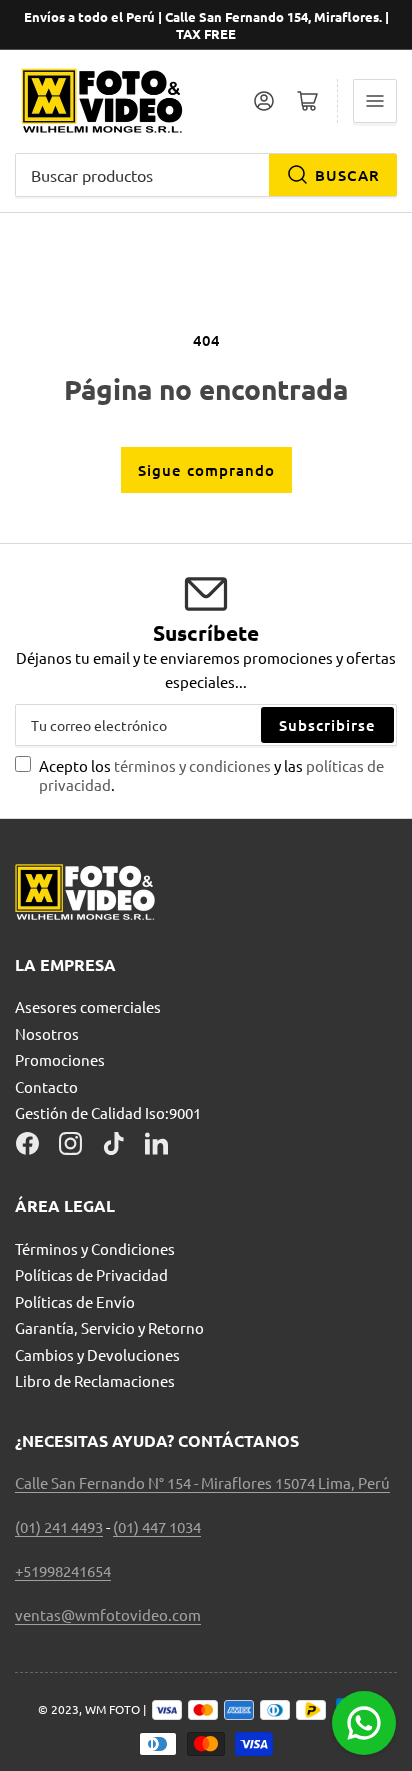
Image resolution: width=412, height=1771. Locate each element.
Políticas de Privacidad (91, 1274)
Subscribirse (327, 725)
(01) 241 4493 (59, 1526)
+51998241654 (63, 1570)
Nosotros (47, 1033)
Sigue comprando (206, 470)
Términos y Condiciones (95, 1248)
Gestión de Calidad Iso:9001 (108, 1112)
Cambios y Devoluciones (97, 1354)
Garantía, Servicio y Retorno (109, 1327)
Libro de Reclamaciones (95, 1380)
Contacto (46, 1086)
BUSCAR (347, 175)
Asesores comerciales (88, 1006)
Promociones (60, 1059)
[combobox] (206, 175)
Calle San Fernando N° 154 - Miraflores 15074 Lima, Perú (202, 1482)
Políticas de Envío (75, 1301)
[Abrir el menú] (375, 101)
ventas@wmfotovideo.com (108, 1614)
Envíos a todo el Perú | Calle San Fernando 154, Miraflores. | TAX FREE (206, 25)
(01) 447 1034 (157, 1526)
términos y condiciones (194, 765)
